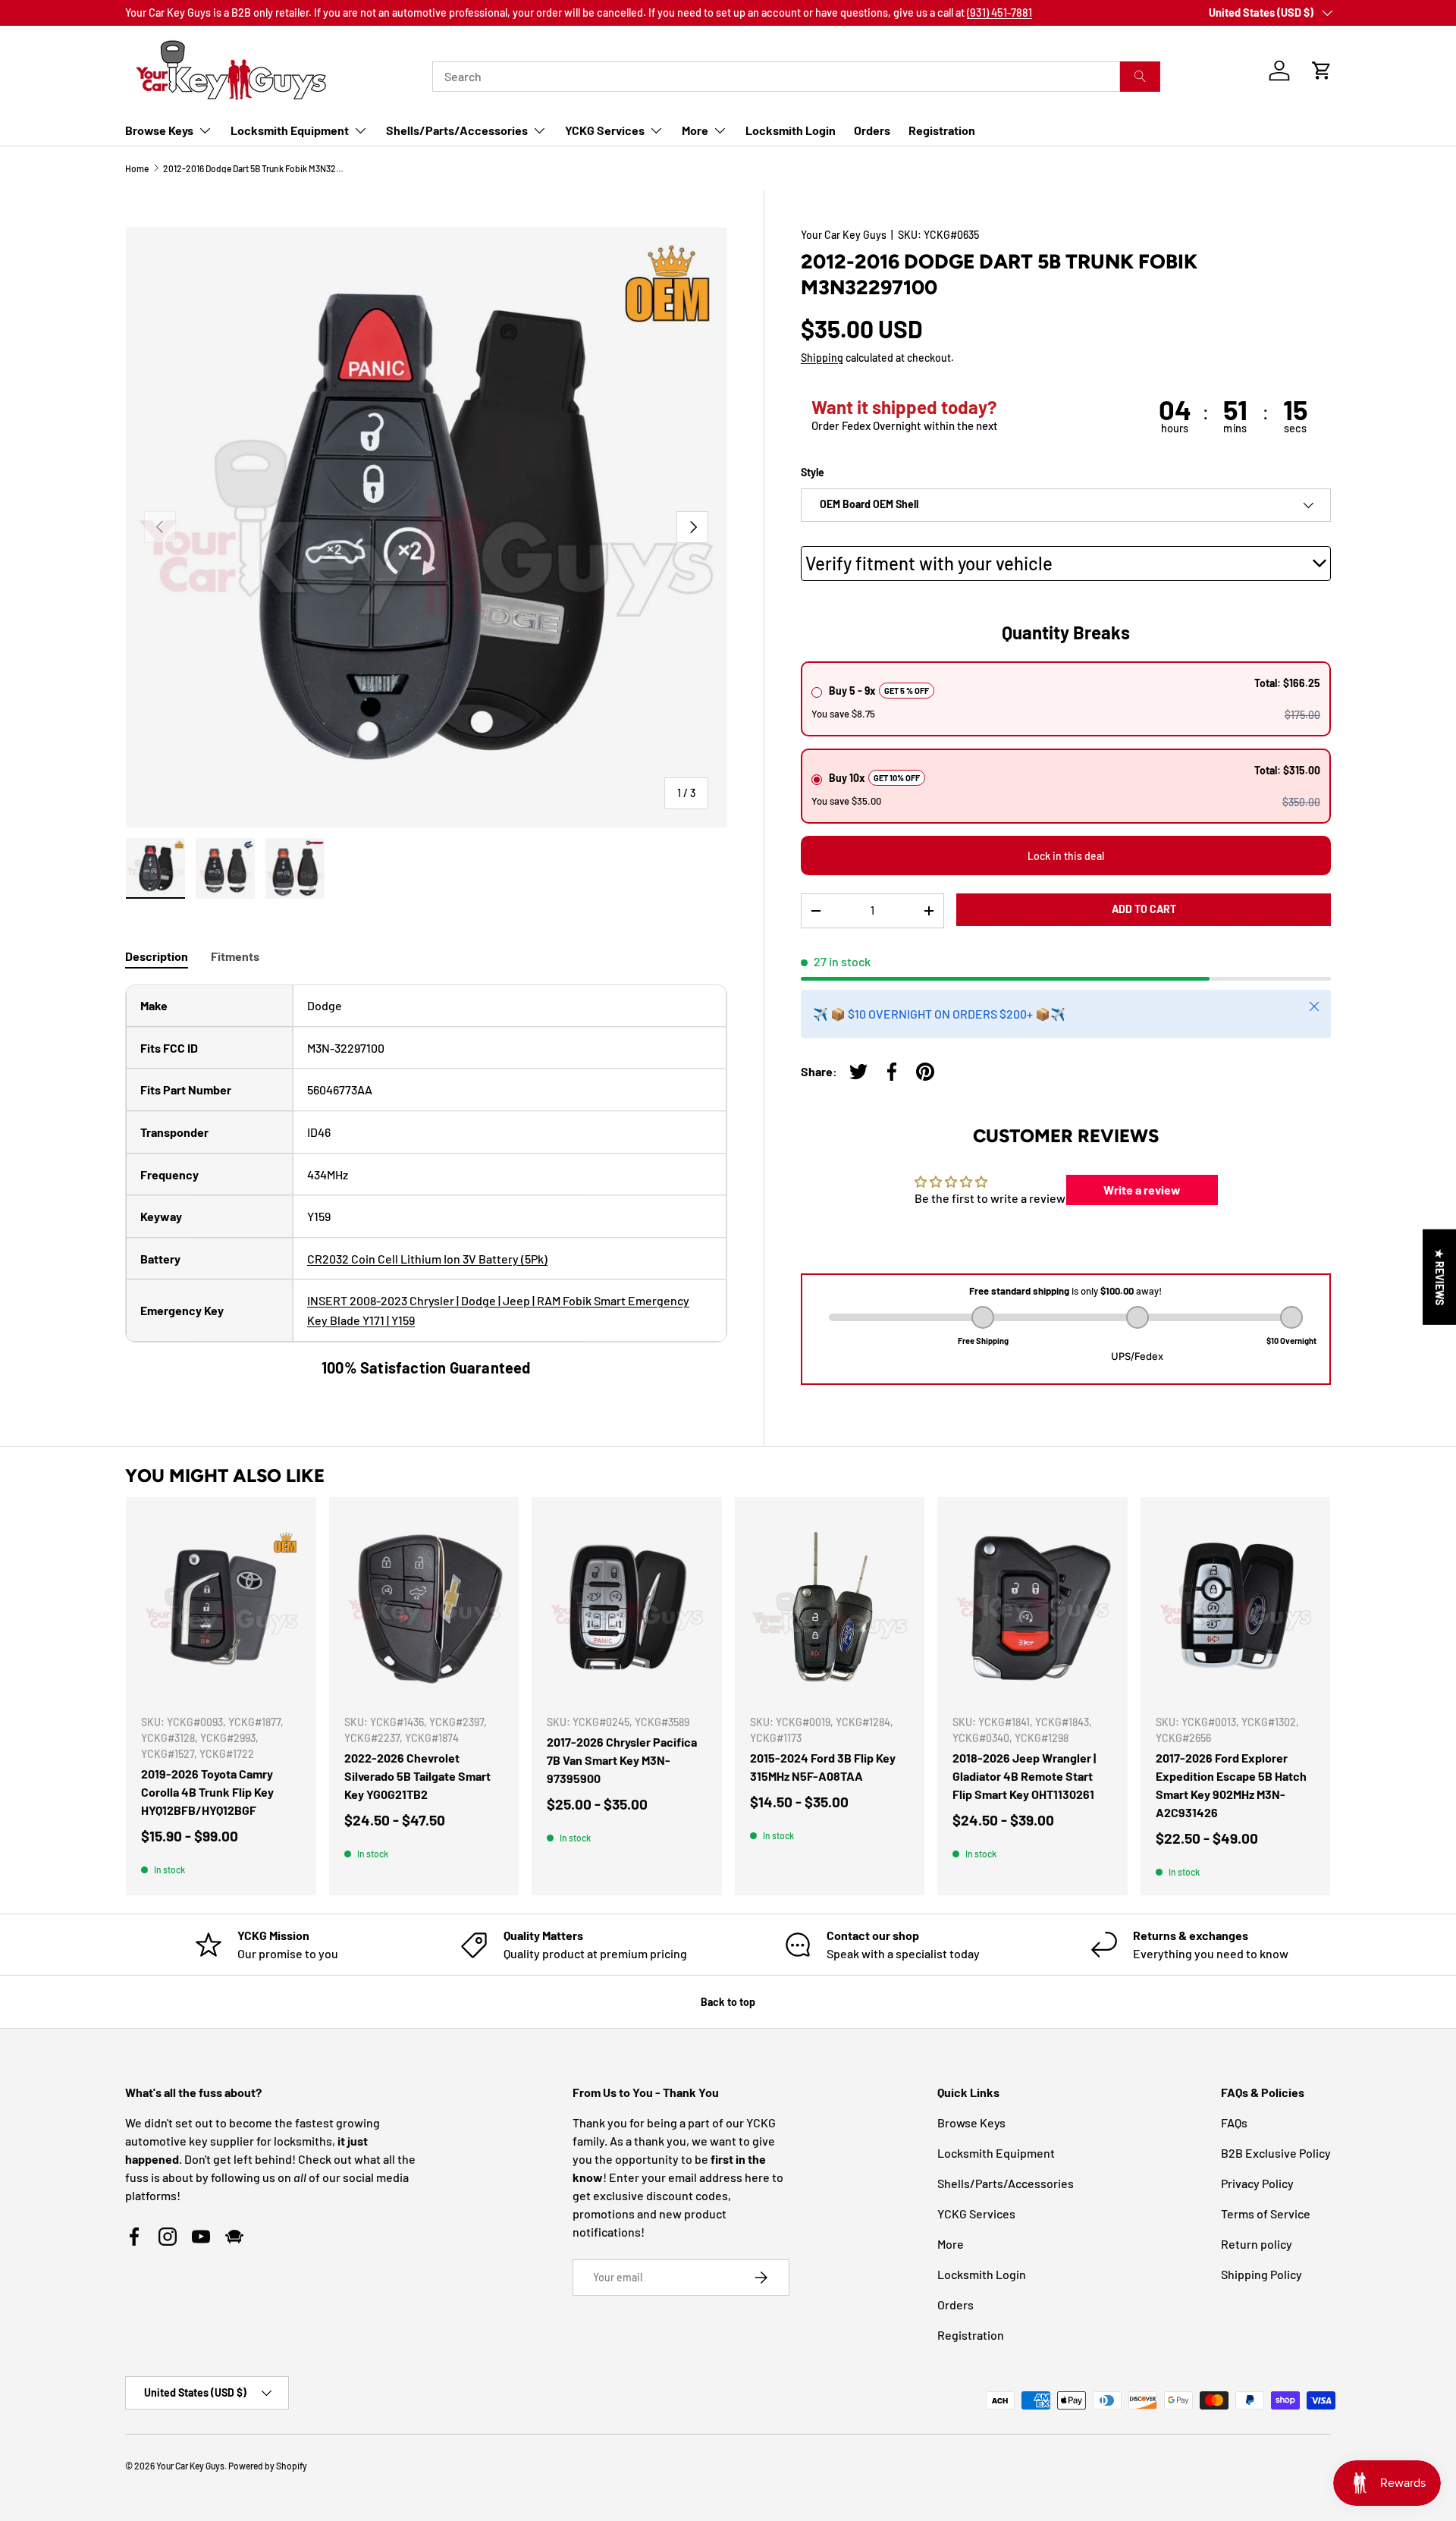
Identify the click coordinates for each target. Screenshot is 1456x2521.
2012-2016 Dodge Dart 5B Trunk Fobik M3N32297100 (254, 168)
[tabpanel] (426, 1181)
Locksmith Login (791, 130)
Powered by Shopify (268, 2466)
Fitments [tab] (235, 956)
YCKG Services (605, 130)
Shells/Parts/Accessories (457, 130)
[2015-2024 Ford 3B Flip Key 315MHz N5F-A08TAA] (830, 1607)
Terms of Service (1266, 2213)
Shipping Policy (1261, 2274)
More (695, 130)
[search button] (1140, 77)
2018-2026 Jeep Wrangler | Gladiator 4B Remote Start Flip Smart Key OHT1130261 (1024, 1776)
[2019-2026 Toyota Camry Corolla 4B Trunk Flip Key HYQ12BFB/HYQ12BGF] (221, 1607)
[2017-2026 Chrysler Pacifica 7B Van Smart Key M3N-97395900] (627, 1607)
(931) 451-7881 (999, 13)
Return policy (1257, 2244)
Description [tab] (157, 956)
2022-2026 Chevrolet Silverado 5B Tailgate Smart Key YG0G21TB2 (417, 1776)
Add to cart (1144, 909)
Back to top (728, 2002)
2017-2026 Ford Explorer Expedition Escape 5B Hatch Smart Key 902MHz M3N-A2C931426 (1231, 1785)
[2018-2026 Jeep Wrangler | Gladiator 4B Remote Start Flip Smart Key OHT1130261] (1032, 1607)
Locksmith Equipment (290, 130)
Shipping (822, 358)
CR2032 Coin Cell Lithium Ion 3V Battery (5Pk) (427, 1259)
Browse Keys (159, 130)
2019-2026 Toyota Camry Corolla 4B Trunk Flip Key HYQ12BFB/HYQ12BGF (207, 1792)
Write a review (1142, 1190)
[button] (1322, 71)
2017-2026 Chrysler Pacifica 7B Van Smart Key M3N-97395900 (622, 1760)
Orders (872, 130)
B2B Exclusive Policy (1276, 2153)
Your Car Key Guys (844, 235)
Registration (942, 130)
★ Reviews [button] (1440, 1277)
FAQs (1234, 2122)
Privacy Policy (1257, 2183)
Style (813, 472)
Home (137, 168)
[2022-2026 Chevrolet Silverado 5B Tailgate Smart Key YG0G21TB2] (424, 1607)
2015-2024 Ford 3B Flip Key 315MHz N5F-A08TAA (823, 1767)
